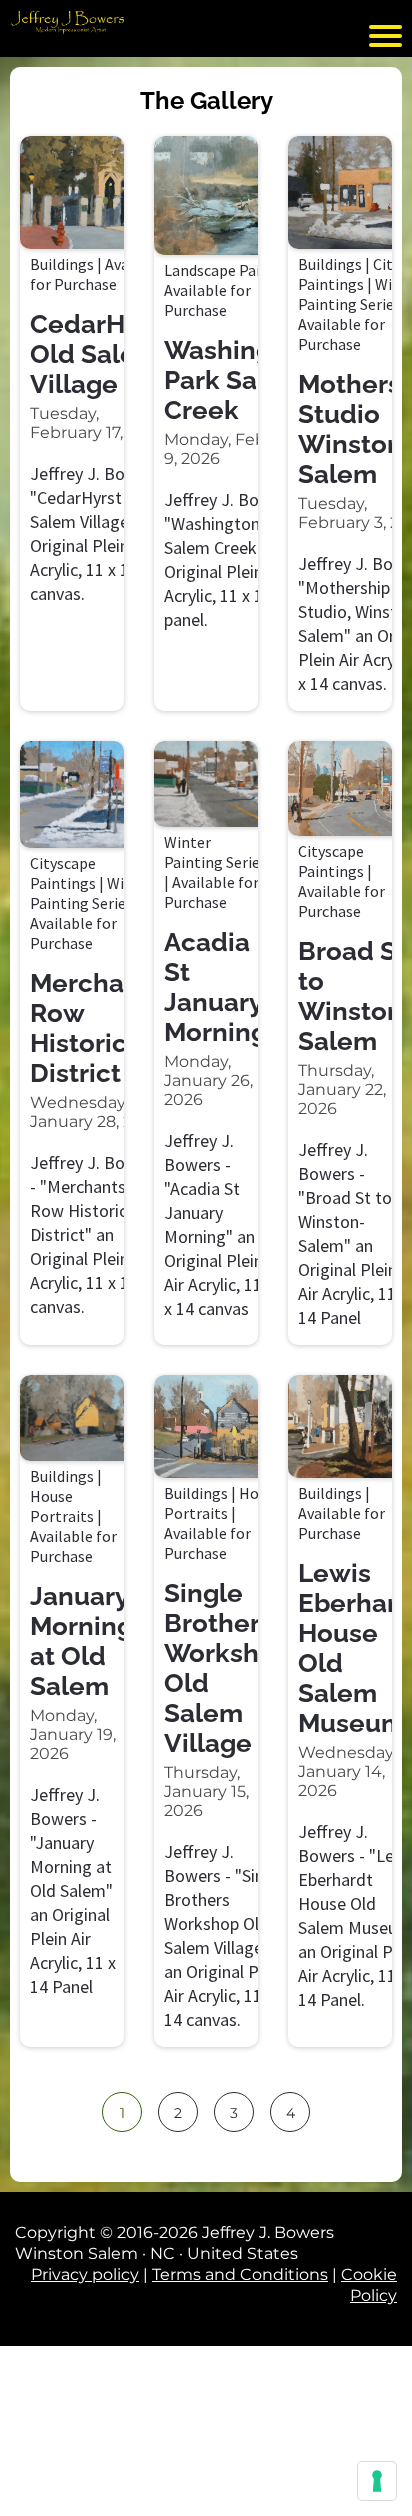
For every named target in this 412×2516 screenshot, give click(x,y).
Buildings (62, 264)
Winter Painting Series (92, 893)
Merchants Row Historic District (96, 1028)
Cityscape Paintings (63, 873)
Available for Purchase (99, 274)
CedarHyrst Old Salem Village (101, 354)
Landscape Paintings (234, 270)
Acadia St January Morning (215, 987)
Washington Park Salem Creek (239, 380)
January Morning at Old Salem (81, 1641)
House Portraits (62, 1506)
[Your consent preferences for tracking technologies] (377, 2481)
